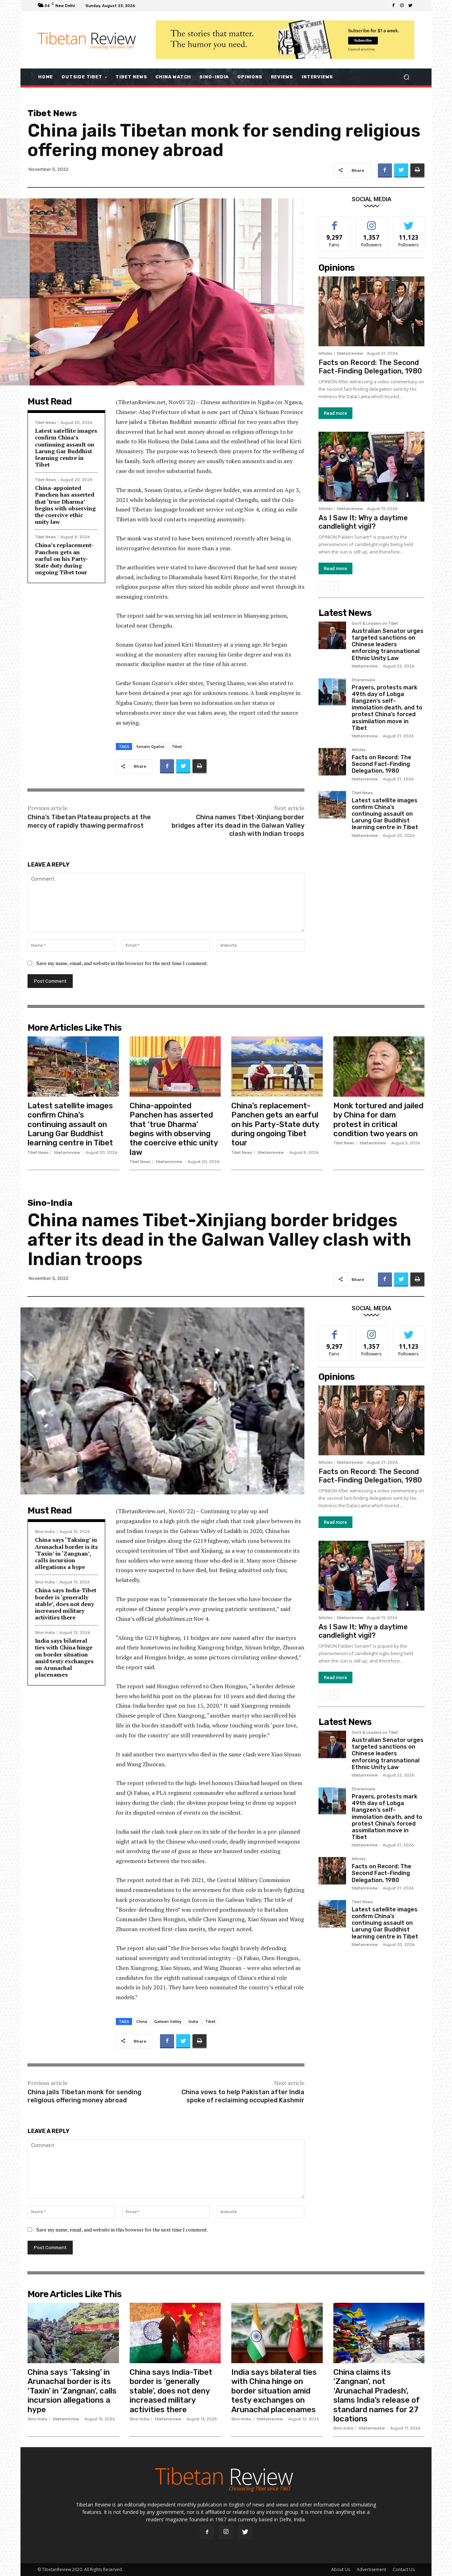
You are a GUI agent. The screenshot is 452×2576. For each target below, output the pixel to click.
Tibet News (52, 113)
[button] (406, 77)
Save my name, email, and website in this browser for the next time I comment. (122, 963)
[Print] (417, 170)
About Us (341, 2569)
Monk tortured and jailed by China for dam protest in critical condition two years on (378, 1120)
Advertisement (371, 2569)
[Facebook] (393, 6)
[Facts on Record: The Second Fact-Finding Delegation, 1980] (371, 311)
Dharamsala (363, 680)
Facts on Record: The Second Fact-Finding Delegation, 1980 (370, 367)
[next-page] (334, 586)
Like (335, 222)
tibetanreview (350, 354)
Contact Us (404, 2569)
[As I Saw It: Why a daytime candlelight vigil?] (371, 467)
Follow (372, 222)
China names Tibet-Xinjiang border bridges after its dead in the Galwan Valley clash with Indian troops (238, 825)
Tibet (177, 746)
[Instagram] (402, 6)
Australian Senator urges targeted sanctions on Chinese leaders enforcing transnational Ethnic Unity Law (388, 645)
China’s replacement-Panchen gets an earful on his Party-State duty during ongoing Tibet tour (64, 559)
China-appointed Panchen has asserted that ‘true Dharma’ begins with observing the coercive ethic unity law (65, 505)
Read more (335, 413)
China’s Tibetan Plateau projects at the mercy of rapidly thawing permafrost (89, 821)
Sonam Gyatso (150, 746)
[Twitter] (410, 6)
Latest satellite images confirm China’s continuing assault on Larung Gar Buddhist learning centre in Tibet (66, 448)
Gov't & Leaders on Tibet (375, 624)
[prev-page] (323, 586)
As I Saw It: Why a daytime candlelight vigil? (363, 522)
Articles (325, 354)
